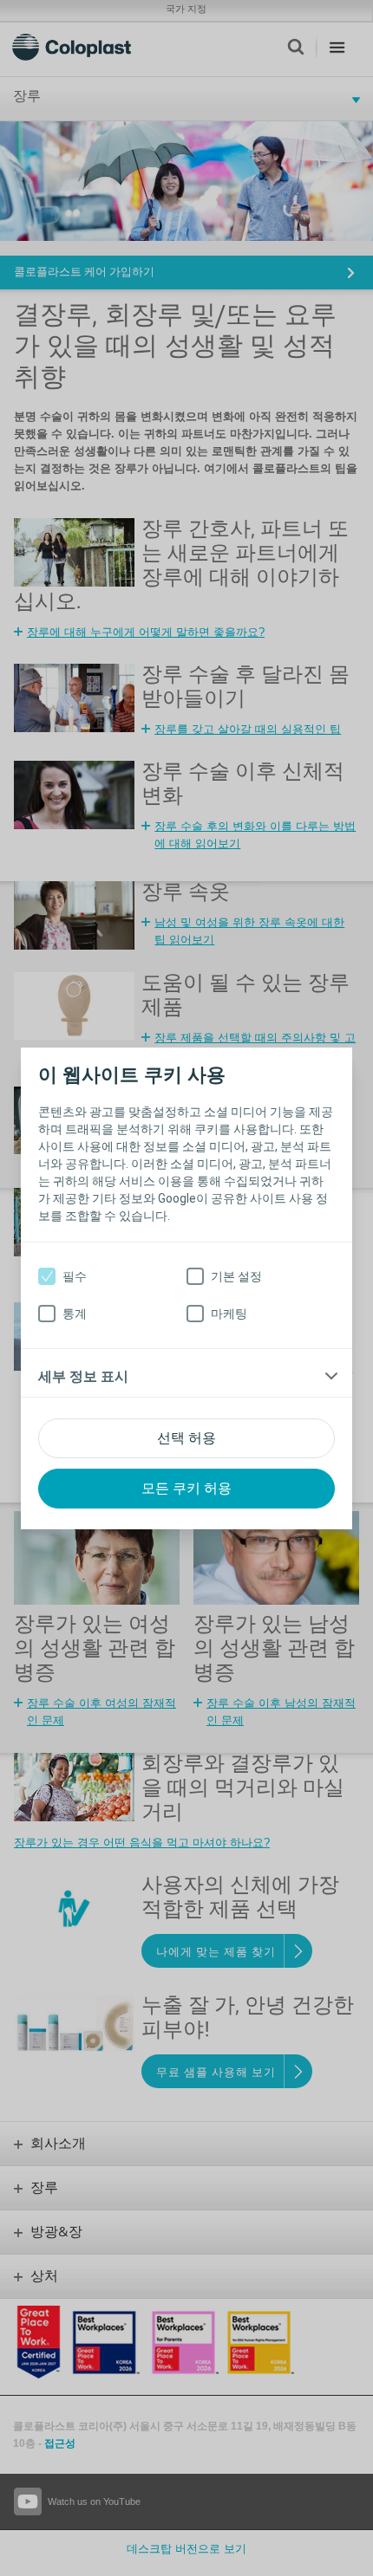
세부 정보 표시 (83, 1376)
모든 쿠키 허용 (186, 1488)
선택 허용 (186, 1438)
